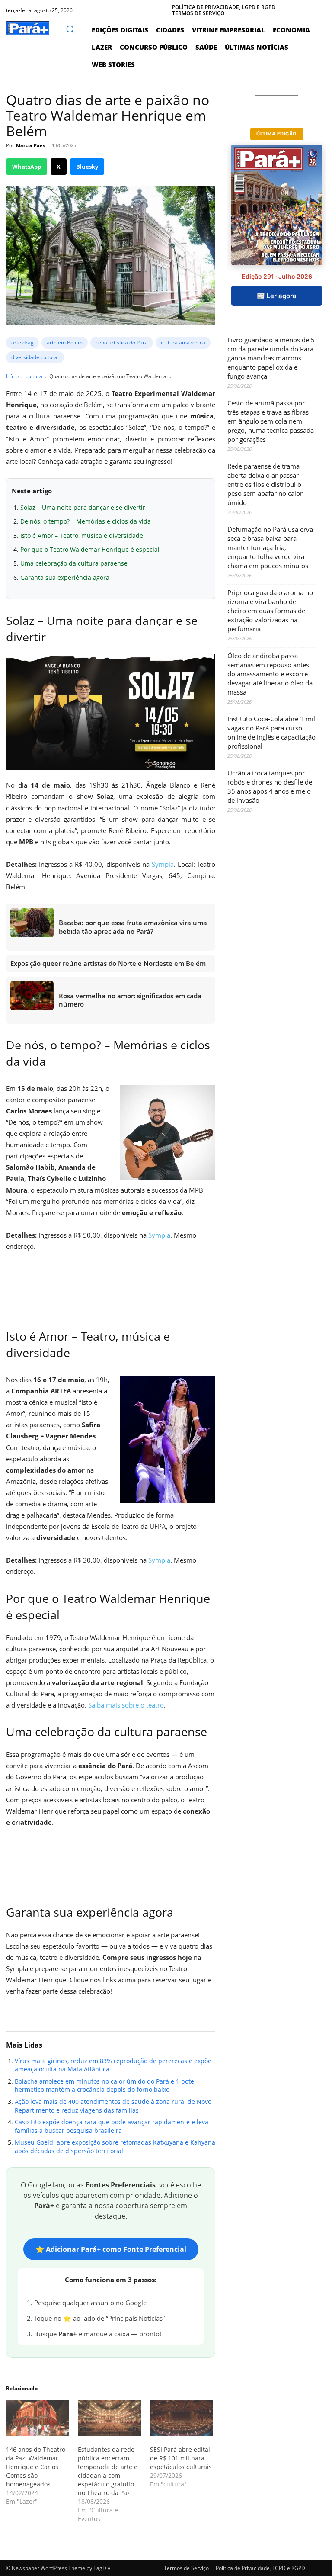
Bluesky (87, 167)
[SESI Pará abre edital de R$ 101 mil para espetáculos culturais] (182, 2418)
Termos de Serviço (186, 2568)
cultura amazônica (183, 343)
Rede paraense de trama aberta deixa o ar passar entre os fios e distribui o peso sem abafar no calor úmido (265, 484)
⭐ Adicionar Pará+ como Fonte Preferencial (111, 2249)
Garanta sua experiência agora (65, 577)
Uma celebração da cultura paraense (74, 563)
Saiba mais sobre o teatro (126, 1705)
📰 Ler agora (277, 296)
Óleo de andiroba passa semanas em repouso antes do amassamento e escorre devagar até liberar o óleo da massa (270, 674)
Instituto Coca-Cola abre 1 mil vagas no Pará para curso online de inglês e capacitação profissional (271, 732)
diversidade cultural (35, 357)
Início (12, 376)
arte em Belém (65, 343)
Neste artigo (32, 491)
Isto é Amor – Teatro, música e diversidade (82, 535)
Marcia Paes (30, 145)
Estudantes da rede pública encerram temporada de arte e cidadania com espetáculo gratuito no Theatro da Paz (108, 2471)
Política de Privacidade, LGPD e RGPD (260, 2568)
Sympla (163, 864)
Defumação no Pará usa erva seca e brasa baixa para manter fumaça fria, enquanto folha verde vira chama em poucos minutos (270, 547)
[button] (70, 29)
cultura (34, 376)
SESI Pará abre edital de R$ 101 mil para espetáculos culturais (181, 2458)
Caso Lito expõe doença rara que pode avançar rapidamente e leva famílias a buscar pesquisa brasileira (112, 2126)
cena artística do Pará (122, 343)
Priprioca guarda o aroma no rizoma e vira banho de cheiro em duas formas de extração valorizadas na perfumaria (270, 611)
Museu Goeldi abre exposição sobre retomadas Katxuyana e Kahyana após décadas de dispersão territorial (115, 2147)
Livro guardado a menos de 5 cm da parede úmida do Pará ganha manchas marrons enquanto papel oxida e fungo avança (271, 358)
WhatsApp (27, 167)
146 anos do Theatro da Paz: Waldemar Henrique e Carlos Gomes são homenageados (36, 2467)
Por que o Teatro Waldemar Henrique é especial (90, 549)
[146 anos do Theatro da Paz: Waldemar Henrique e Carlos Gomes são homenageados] (38, 2418)
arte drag (22, 343)
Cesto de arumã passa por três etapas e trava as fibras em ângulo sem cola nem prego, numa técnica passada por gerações (271, 421)
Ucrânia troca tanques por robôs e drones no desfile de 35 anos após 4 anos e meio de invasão (270, 786)
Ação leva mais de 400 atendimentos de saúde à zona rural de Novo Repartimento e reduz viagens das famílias (113, 2106)
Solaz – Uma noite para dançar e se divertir (83, 507)
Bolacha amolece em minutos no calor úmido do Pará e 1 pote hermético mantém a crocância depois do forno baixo (104, 2086)
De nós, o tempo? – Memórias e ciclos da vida (86, 521)
